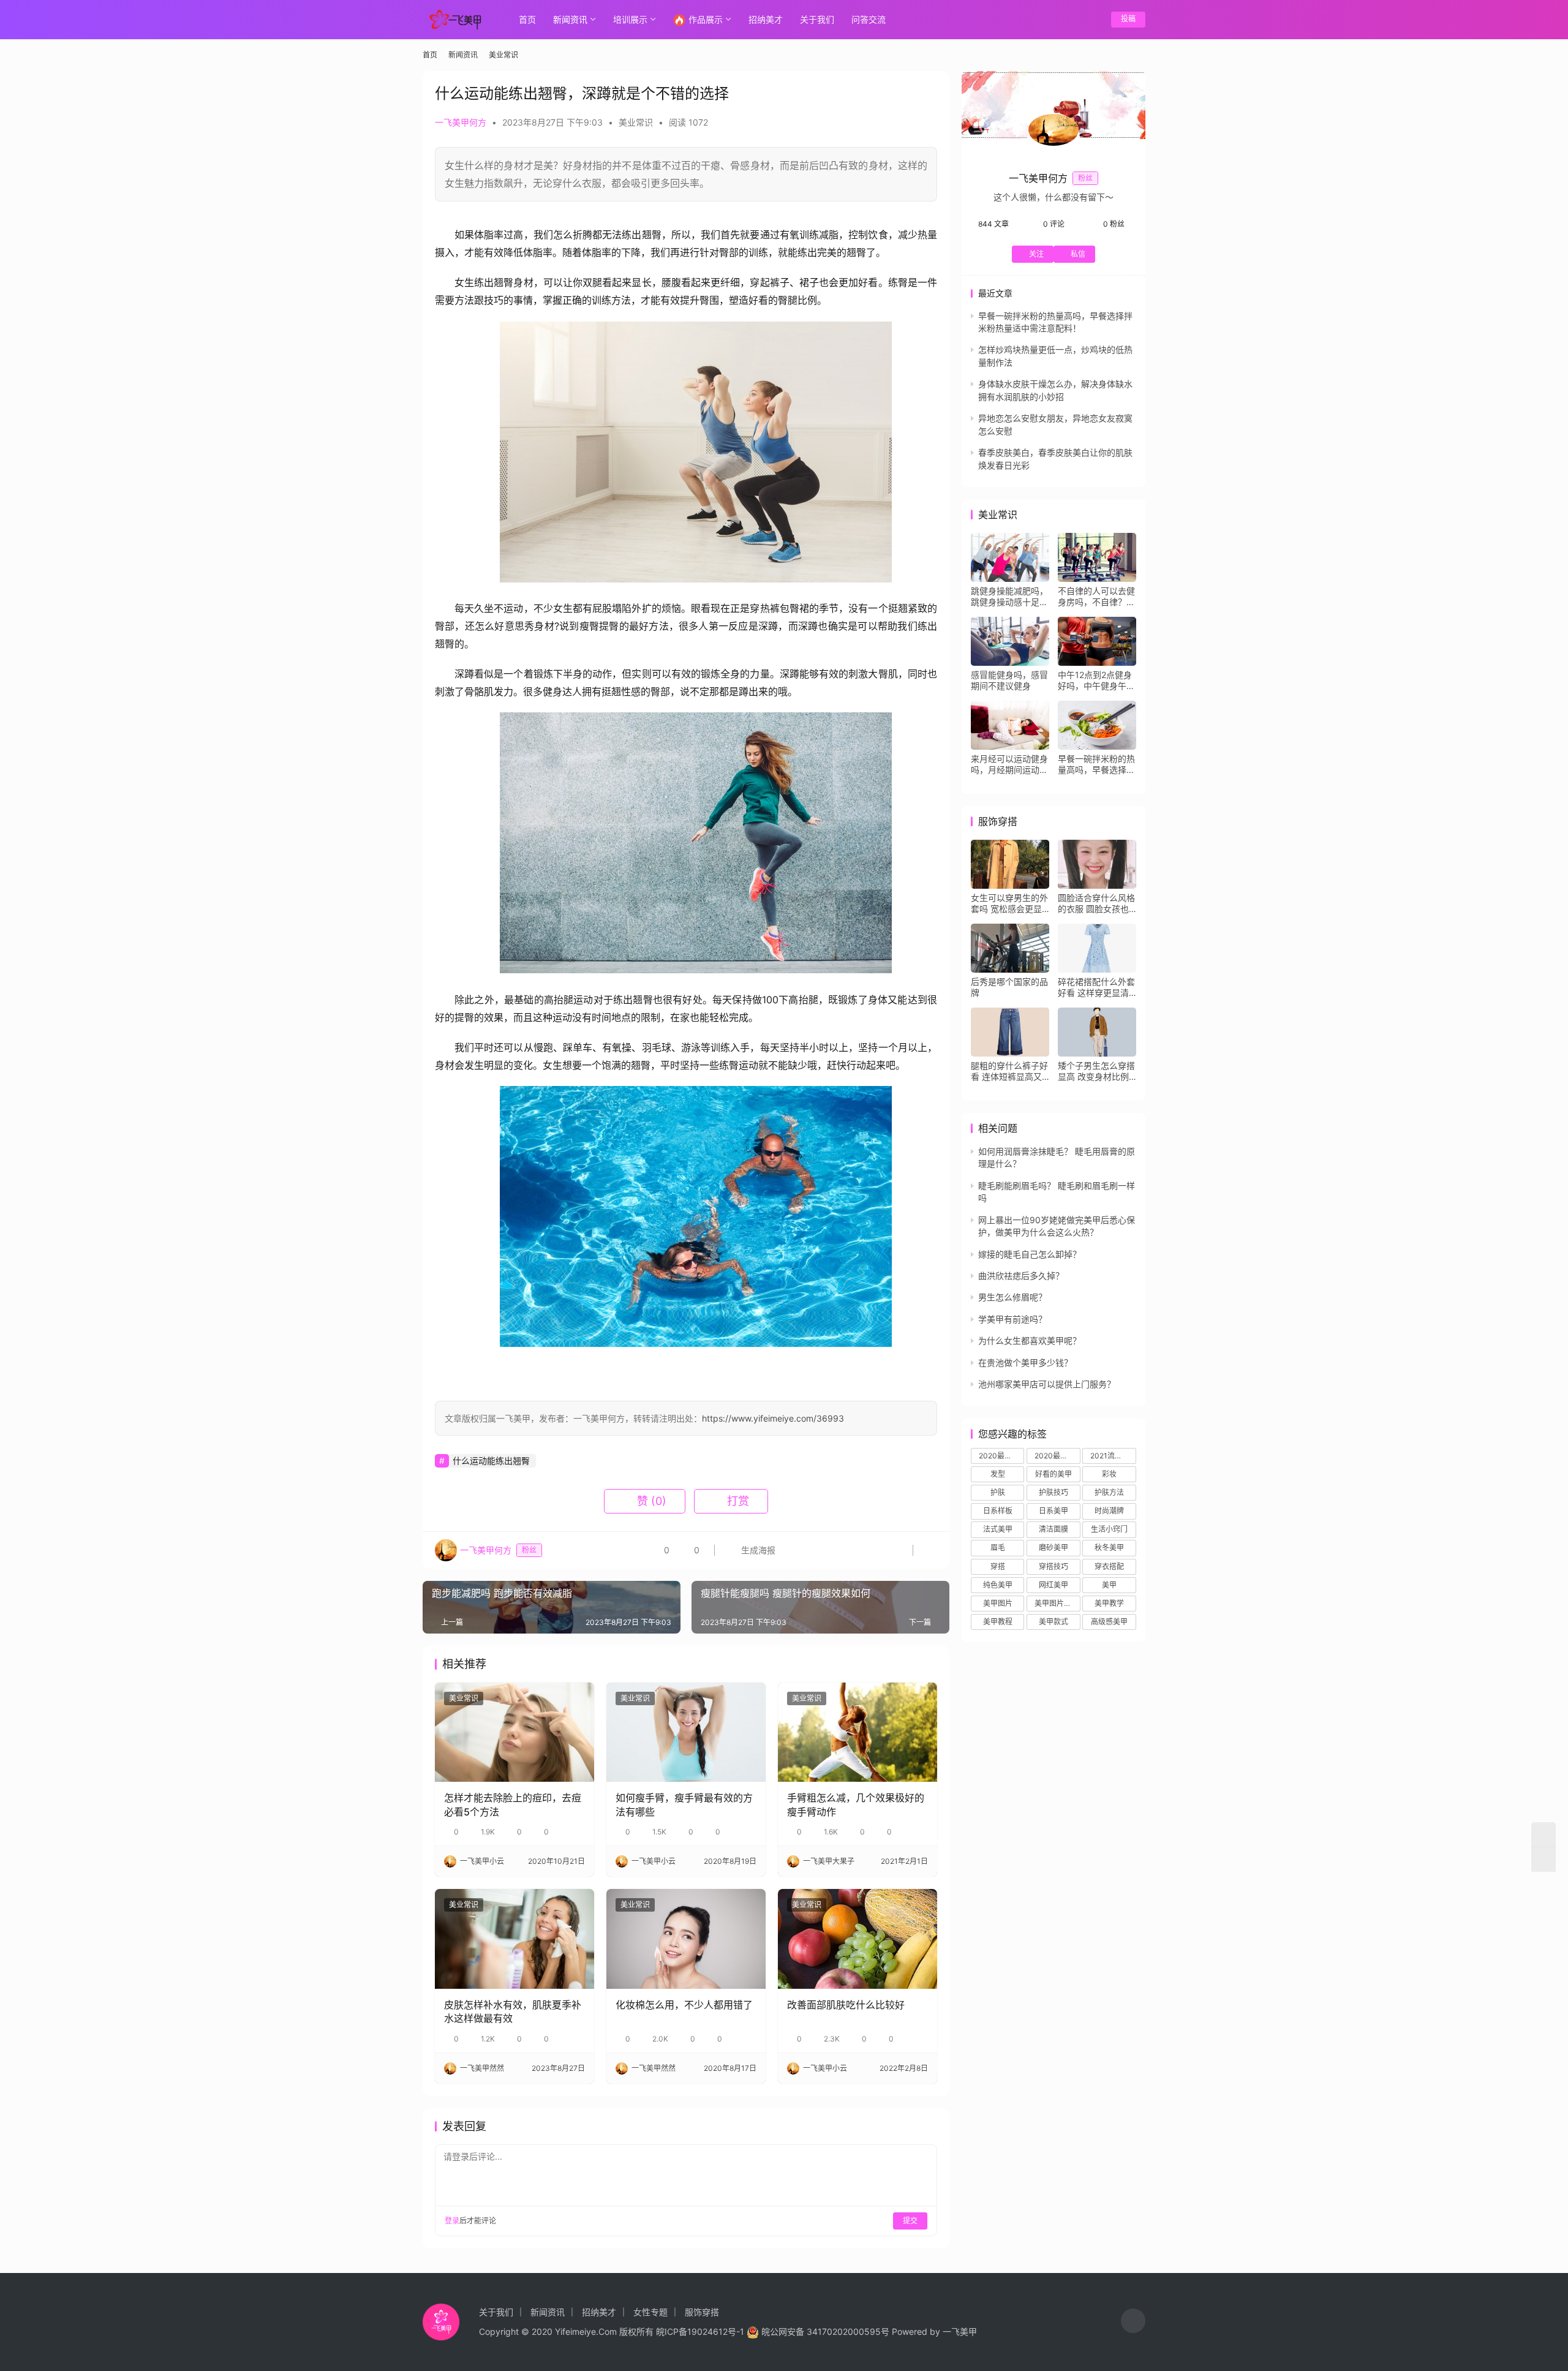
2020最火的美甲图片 (1057, 1456)
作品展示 (706, 19)
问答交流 (869, 19)
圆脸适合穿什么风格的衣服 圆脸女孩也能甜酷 (1096, 903)
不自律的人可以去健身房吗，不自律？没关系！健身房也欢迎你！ (1096, 597)
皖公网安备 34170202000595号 (825, 2331)
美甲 (1109, 1585)
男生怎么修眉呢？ (1012, 1297)
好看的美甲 (1053, 1474)
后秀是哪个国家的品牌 (1009, 987)
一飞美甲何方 (461, 122)
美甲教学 (1109, 1603)
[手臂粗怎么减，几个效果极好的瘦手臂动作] (858, 1732)
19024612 (707, 2331)
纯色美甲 (998, 1585)
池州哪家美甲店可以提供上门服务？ (1047, 1384)
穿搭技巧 (1053, 1566)
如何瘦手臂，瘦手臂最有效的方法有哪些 (684, 1804)
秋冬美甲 (1109, 1547)
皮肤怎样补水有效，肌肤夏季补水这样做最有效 (513, 2011)
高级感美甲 (1109, 1622)
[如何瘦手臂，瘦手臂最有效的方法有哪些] (686, 1732)
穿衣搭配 (1109, 1566)
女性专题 (650, 2312)
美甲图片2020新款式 (1057, 1603)
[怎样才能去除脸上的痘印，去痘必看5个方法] (514, 1732)
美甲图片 (998, 1603)
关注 (1036, 254)
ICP (672, 2331)
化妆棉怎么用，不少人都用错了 (684, 2005)
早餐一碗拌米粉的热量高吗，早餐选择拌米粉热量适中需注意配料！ (1096, 764)
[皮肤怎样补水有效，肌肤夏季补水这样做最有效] (514, 1939)
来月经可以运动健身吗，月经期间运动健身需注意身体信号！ (1009, 764)
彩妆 (1109, 1474)
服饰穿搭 (702, 2312)
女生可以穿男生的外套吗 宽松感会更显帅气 (1009, 903)
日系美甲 (1053, 1511)
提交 (910, 2221)
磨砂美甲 (1053, 1547)
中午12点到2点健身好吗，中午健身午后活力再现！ (1096, 680)
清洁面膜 (1053, 1529)
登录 (452, 2221)
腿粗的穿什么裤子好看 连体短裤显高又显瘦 (1009, 1071)
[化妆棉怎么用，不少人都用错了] (686, 1939)
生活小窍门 (1109, 1529)
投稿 (1128, 19)
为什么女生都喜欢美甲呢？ (1030, 1340)
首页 (527, 19)
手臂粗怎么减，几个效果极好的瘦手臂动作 (856, 1804)
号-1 (736, 2331)
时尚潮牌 (1109, 1511)
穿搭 (998, 1566)
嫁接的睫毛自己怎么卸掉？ (1030, 1254)
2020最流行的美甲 (1001, 1456)
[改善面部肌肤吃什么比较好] (858, 1939)
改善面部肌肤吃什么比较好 (846, 2005)
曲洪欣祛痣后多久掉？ (1021, 1276)
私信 (1078, 254)
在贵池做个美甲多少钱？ (1025, 1363)
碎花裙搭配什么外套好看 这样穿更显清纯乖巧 (1096, 987)
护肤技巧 (1053, 1492)
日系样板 (998, 1511)
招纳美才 (766, 19)
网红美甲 (1053, 1585)
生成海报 (757, 1550)
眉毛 (998, 1547)
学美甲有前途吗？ (1012, 1319)
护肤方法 (1109, 1492)
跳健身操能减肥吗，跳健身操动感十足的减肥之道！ (1009, 597)
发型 (998, 1474)
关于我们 (817, 19)
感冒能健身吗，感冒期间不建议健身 (1009, 680)
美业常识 (636, 122)
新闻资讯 (570, 19)
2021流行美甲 (1113, 1456)
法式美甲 (998, 1529)
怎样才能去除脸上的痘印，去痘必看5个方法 (513, 1804)
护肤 (998, 1492)
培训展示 (630, 19)
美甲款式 (1053, 1622)
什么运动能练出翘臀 (491, 1461)
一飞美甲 (960, 2331)
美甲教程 (998, 1622)
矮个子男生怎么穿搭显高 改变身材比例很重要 (1096, 1071)
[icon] (1133, 2322)
